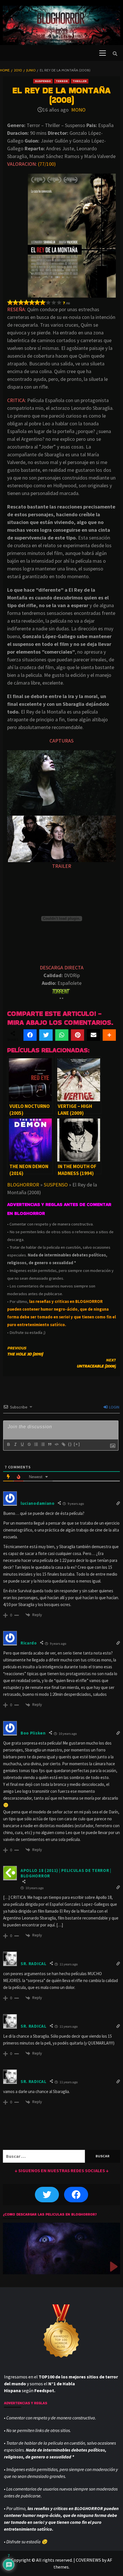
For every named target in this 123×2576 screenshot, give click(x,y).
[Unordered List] (43, 1444)
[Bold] (8, 1444)
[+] (77, 1444)
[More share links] (109, 1035)
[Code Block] (56, 1444)
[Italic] (15, 1444)
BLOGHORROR (23, 1185)
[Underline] (22, 1444)
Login (114, 1407)
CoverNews (88, 2560)
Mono (78, 110)
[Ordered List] (36, 1444)
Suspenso (43, 81)
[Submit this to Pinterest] (78, 1035)
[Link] (63, 1444)
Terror (62, 81)
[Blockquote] (49, 1444)
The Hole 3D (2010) (25, 1351)
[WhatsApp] (62, 1035)
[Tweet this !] (46, 1035)
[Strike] (29, 1444)
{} (70, 1444)
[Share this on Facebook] (30, 1035)
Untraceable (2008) (96, 1363)
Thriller (80, 81)
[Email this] (93, 1035)
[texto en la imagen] (61, 783)
